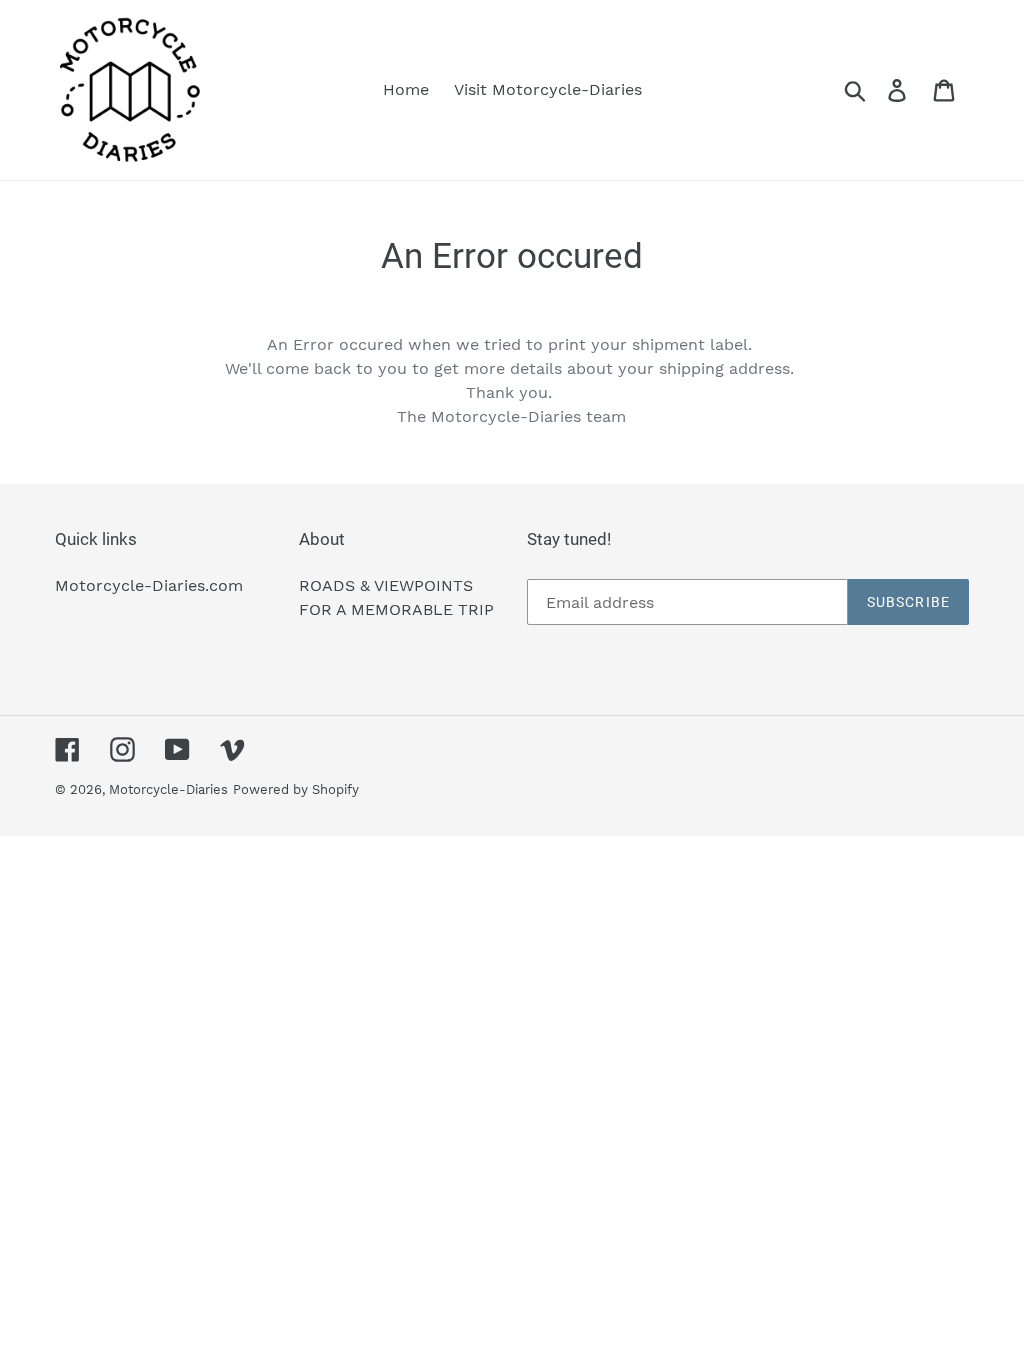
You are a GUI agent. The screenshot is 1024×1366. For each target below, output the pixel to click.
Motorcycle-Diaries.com (149, 585)
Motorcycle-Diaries (168, 789)
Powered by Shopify (296, 789)
